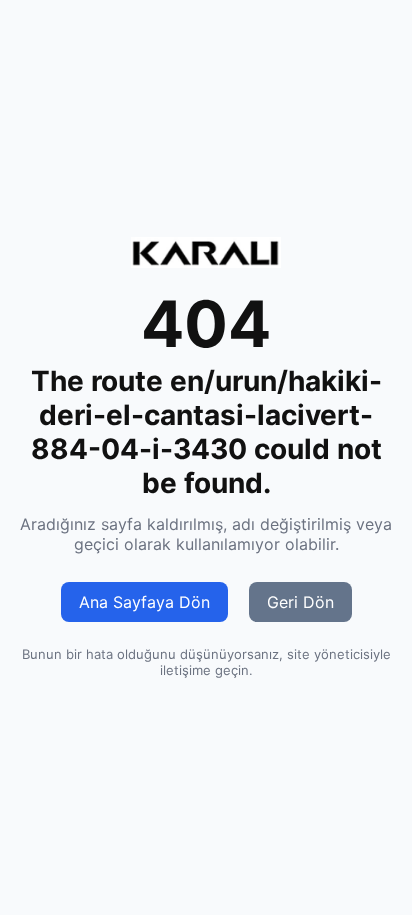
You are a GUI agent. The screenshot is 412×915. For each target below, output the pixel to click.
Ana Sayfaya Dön (144, 602)
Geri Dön (300, 602)
